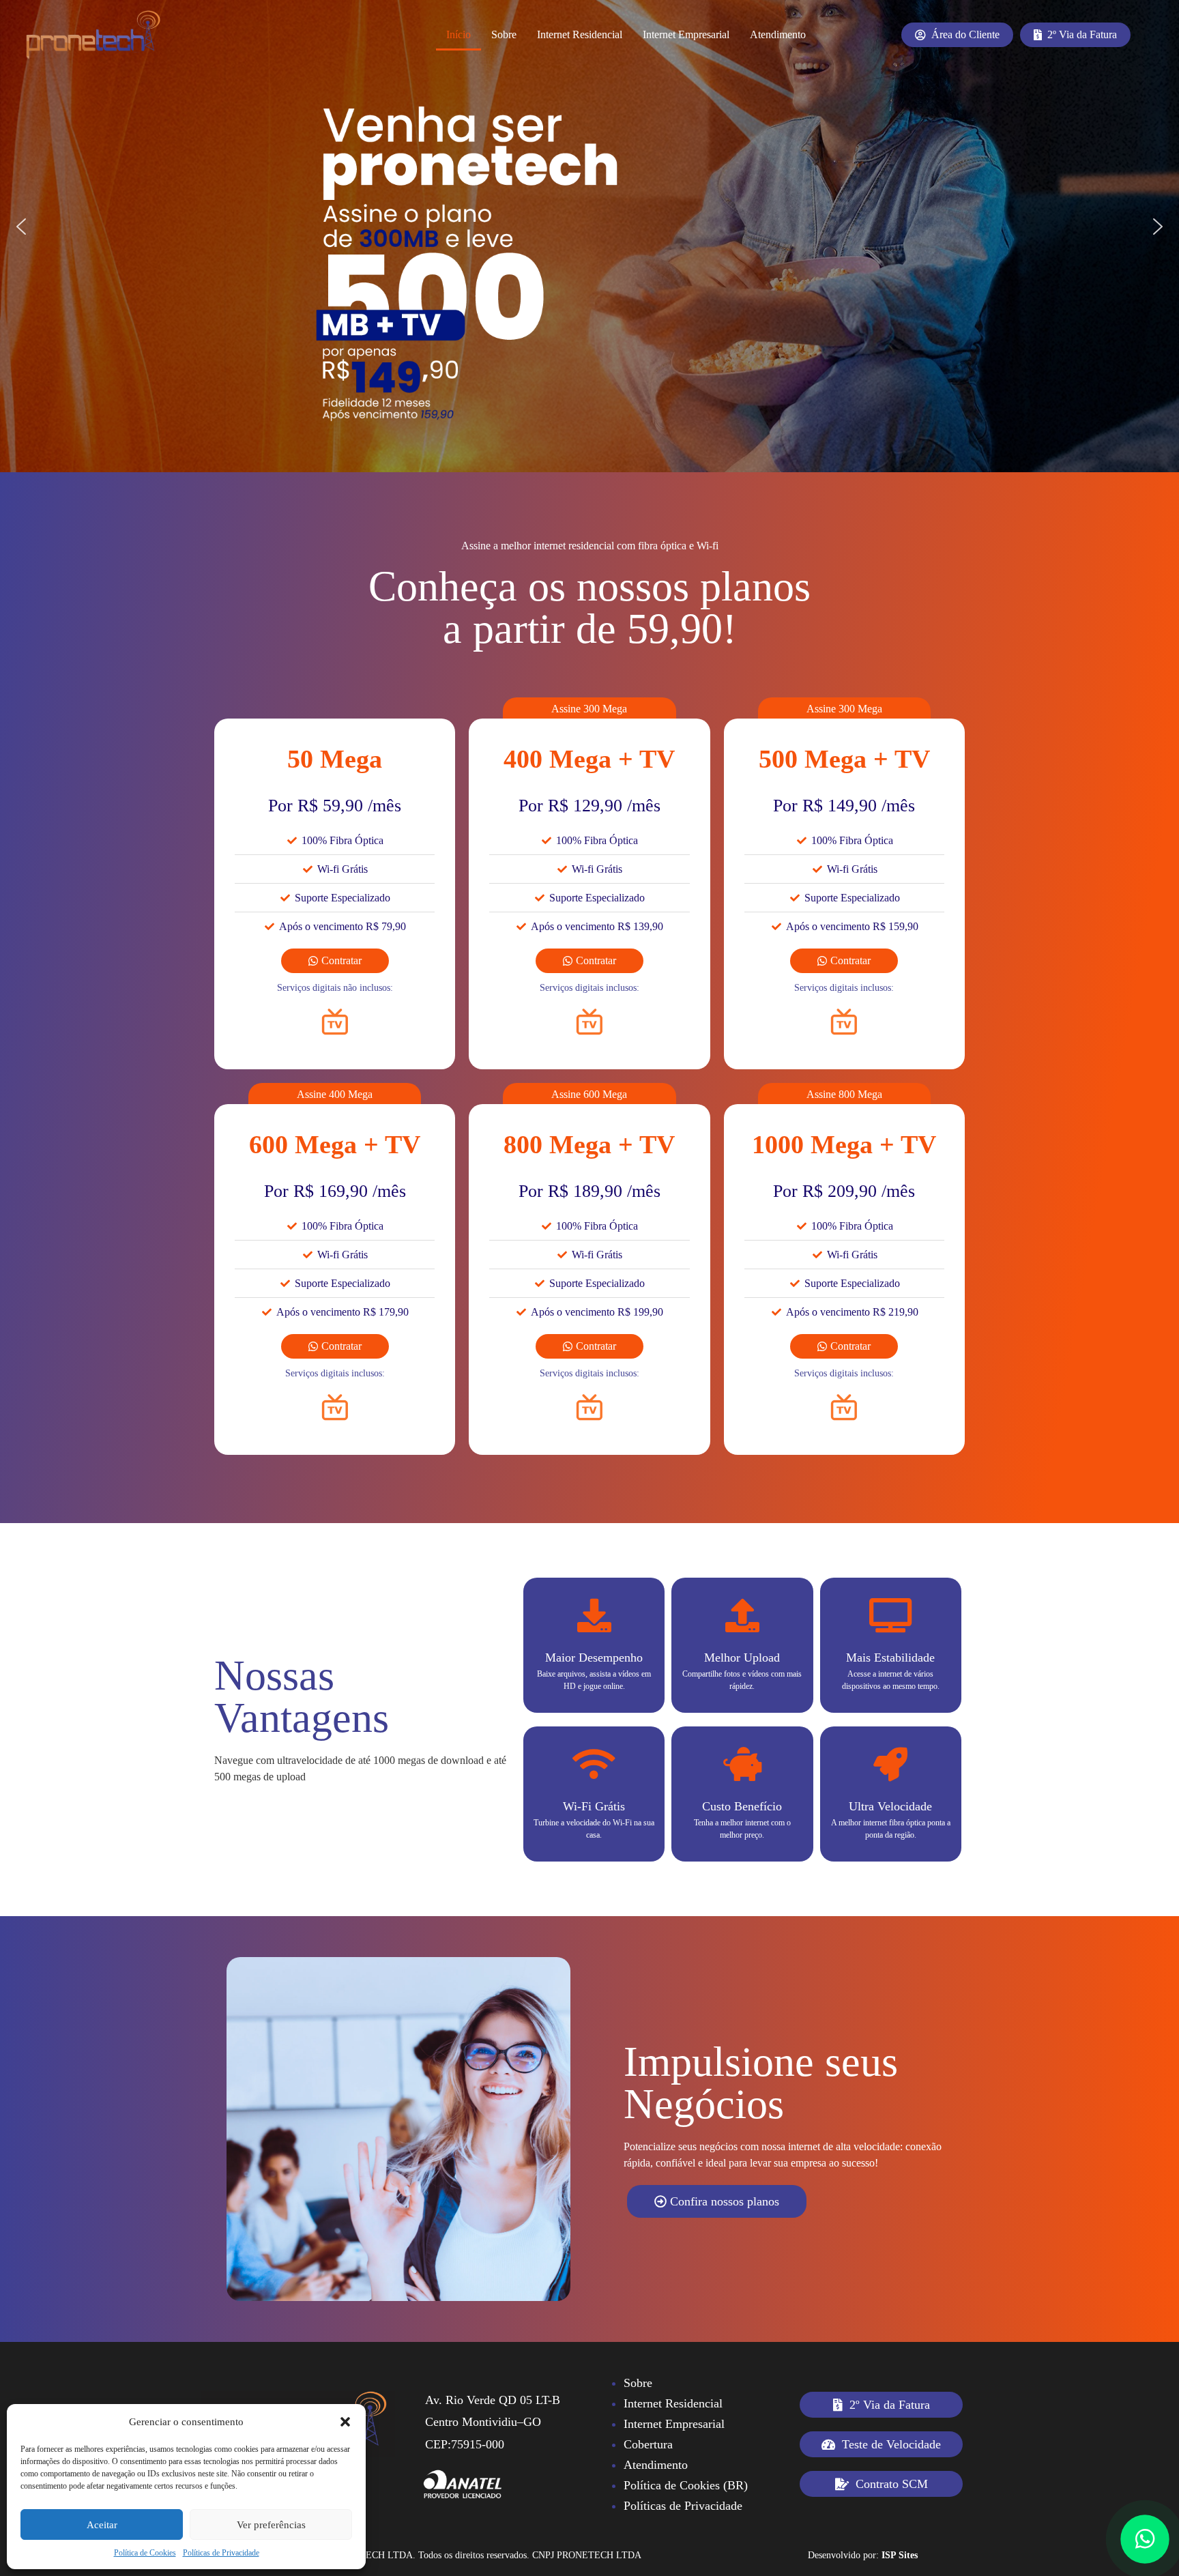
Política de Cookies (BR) (686, 2485)
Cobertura (648, 2444)
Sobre (504, 34)
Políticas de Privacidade (221, 2553)
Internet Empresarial (686, 34)
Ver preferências (271, 2525)
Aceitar (102, 2525)
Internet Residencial (580, 34)
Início (458, 34)
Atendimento (778, 34)
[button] (345, 2422)
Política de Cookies (145, 2553)
